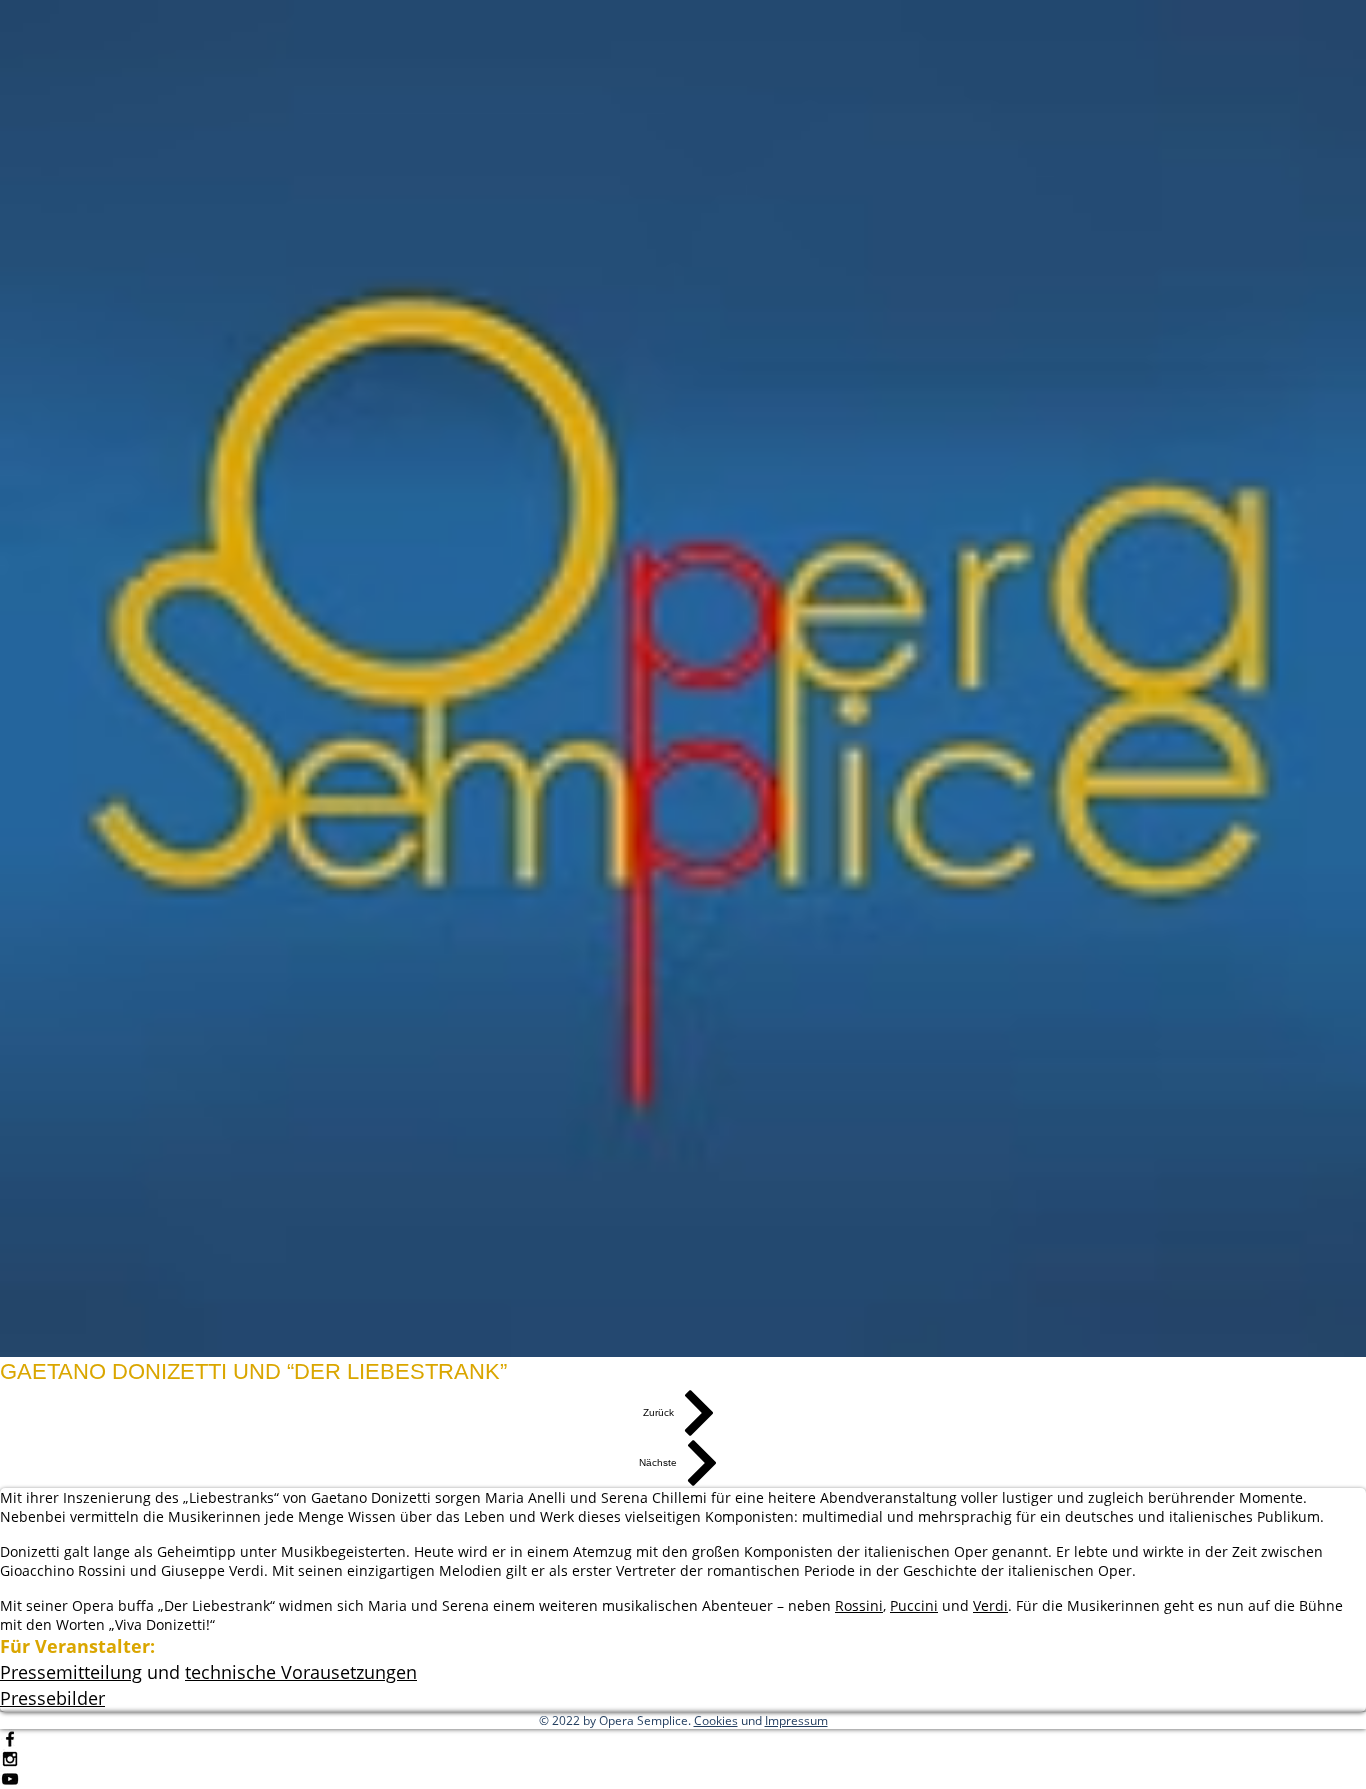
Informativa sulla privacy (867, 1757)
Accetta (1277, 1757)
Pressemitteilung (71, 1672)
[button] (52, 1699)
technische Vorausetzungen (301, 1672)
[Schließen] (1342, 1757)
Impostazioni (1168, 1757)
